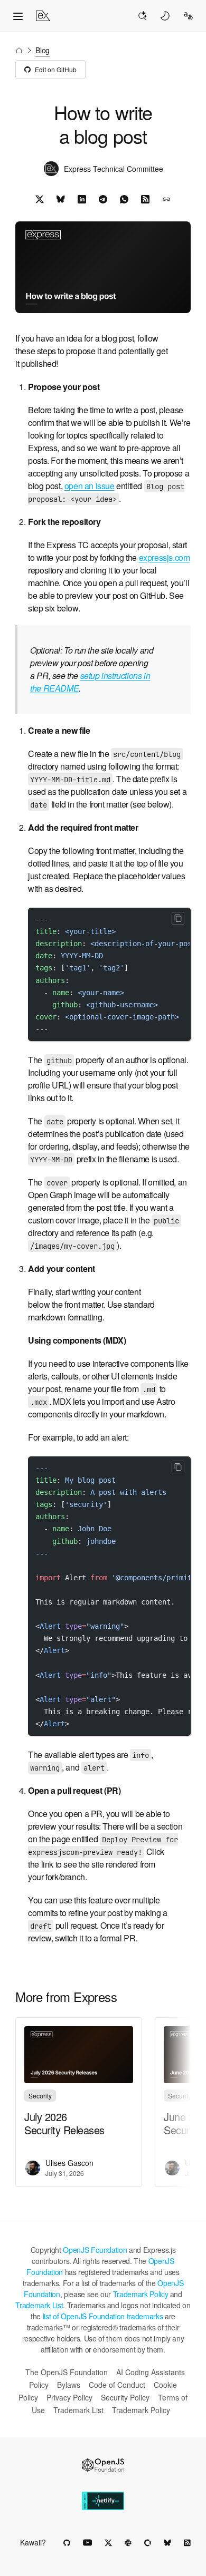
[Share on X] (40, 199)
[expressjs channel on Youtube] (87, 2543)
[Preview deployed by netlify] (103, 2501)
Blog (43, 50)
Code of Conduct (117, 2385)
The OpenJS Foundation (67, 2372)
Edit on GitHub (56, 69)
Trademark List (39, 2305)
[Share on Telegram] (103, 199)
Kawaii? (33, 2542)
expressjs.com (165, 557)
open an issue (90, 486)
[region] (109, 974)
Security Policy (125, 2397)
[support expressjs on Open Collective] (148, 2543)
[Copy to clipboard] (178, 918)
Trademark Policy (141, 2294)
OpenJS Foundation (95, 2250)
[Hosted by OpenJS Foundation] (103, 2465)
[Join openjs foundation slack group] (128, 2543)
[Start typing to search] (142, 16)
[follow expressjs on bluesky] (167, 2543)
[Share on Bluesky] (61, 199)
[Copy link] (166, 199)
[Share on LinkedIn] (82, 199)
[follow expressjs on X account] (108, 2543)
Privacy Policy (69, 2397)
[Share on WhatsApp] (124, 199)
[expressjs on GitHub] (67, 2543)
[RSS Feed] (145, 199)
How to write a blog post (103, 124)
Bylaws (69, 2385)
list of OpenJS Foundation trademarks (103, 2316)
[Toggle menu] (18, 16)
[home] (43, 16)
